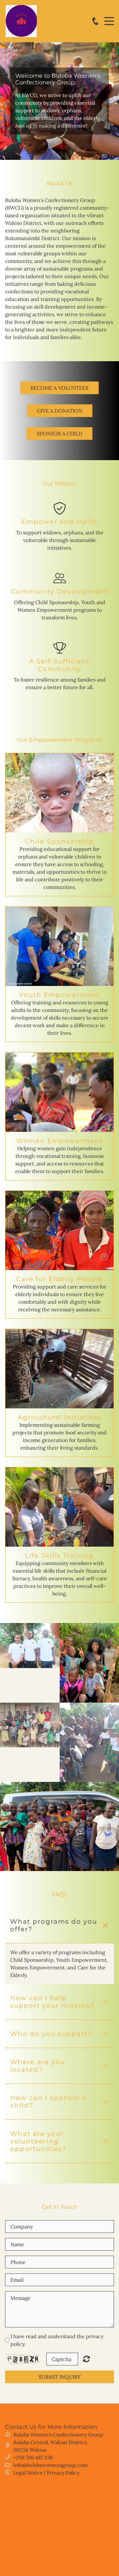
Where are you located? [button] (38, 2066)
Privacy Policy (63, 2473)
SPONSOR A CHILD (60, 434)
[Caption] (30, 1645)
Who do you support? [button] (51, 2034)
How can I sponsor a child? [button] (49, 2102)
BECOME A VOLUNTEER (60, 388)
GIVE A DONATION (60, 411)
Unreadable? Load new (86, 2359)
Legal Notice (28, 2473)
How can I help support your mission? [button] (52, 2002)
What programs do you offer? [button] (54, 1925)
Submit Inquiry (60, 2377)
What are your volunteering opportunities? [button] (38, 2141)
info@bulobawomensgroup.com (50, 2465)
